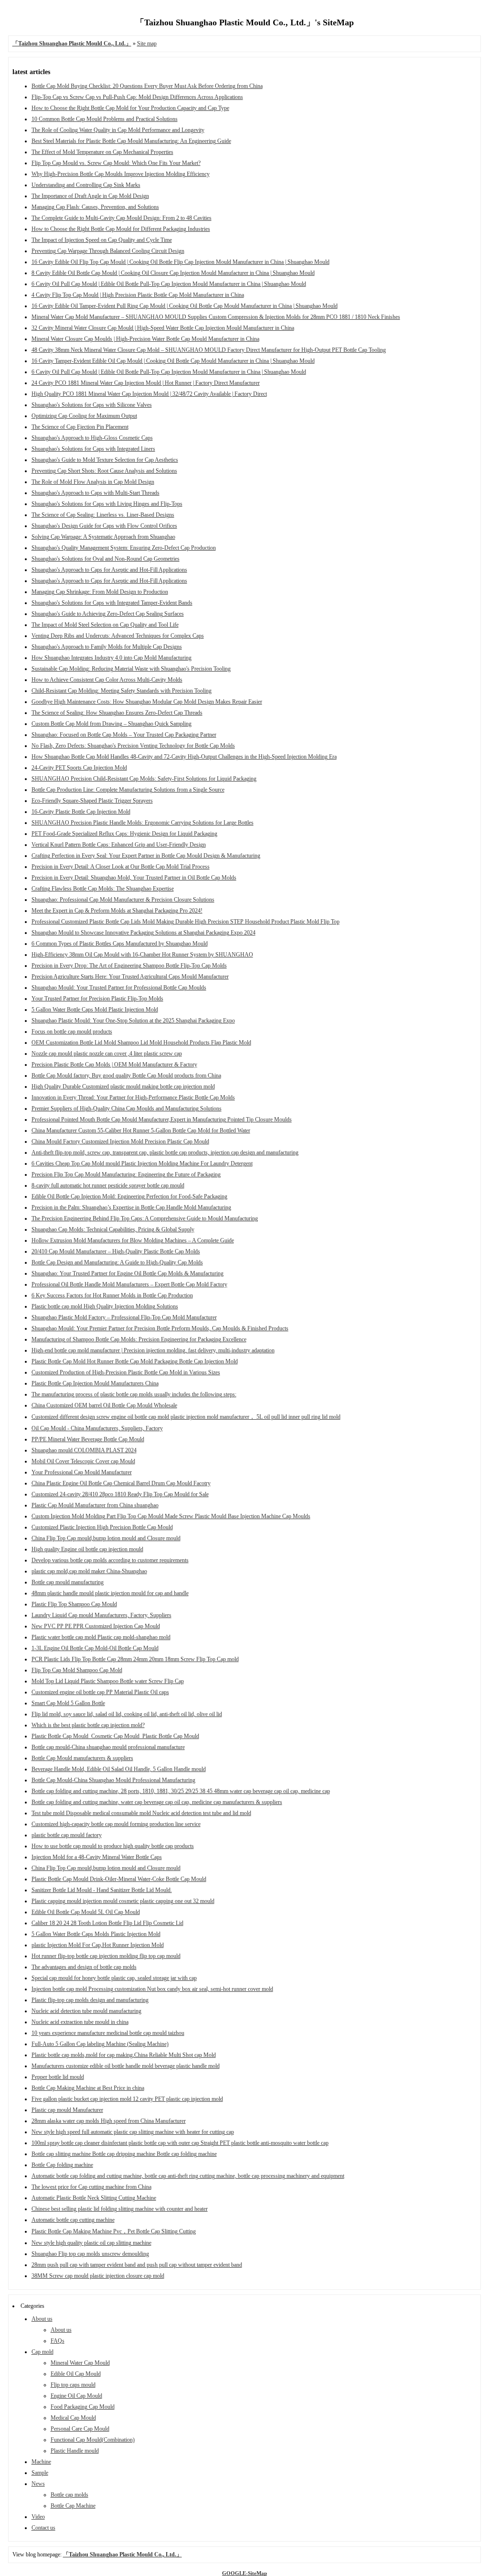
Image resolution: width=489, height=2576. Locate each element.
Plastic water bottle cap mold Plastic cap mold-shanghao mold (101, 1637)
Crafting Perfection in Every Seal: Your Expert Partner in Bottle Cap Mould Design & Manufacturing (146, 856)
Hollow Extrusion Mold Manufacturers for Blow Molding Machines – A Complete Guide (133, 1240)
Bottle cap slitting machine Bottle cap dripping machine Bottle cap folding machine (124, 2154)
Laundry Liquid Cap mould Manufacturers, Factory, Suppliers (101, 1615)
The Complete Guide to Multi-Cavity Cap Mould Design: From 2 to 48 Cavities (122, 218)
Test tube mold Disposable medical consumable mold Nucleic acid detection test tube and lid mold (141, 1813)
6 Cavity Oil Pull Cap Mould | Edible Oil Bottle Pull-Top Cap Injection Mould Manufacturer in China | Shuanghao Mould (169, 284)
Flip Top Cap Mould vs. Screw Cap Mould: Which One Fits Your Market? (116, 163)
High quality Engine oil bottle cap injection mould (87, 1549)
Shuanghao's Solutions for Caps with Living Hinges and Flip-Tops (107, 504)
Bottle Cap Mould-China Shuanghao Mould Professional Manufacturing (113, 1780)
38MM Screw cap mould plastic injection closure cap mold (98, 2276)
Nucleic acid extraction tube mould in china (80, 2022)
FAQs (58, 2341)
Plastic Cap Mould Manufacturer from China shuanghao (95, 1505)
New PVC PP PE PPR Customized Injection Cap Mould (96, 1626)
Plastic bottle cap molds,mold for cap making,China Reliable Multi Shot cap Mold (124, 2055)
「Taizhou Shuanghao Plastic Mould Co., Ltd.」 (122, 2554)
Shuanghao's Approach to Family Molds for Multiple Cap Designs (107, 647)
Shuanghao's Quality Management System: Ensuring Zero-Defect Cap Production (124, 548)
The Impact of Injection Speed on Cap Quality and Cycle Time (102, 240)
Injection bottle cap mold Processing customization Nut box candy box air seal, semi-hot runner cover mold (152, 1989)
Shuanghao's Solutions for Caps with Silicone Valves (92, 405)
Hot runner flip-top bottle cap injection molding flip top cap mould (106, 1956)
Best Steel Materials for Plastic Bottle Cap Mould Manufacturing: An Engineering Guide (131, 141)
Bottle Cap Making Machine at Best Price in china (88, 2088)
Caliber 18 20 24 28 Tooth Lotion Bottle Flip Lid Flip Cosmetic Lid (107, 1923)
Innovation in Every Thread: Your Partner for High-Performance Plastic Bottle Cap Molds (133, 1098)
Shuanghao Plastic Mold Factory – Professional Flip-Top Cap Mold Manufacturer (124, 1317)
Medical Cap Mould (73, 2418)
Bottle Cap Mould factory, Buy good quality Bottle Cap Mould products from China (126, 1076)
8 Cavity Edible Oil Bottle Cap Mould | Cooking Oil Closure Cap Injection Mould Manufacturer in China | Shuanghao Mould (173, 273)
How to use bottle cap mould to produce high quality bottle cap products (113, 1846)
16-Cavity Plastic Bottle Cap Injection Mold (81, 812)
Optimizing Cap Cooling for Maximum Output (84, 416)
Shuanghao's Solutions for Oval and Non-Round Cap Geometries (106, 559)
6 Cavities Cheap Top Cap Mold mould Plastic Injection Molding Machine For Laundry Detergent (142, 1163)
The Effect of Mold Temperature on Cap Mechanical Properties (102, 152)
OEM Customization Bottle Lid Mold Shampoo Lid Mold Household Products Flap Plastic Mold (141, 1043)
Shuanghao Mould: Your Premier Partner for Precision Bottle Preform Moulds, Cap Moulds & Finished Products (160, 1328)
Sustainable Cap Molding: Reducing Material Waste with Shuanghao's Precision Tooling (131, 669)
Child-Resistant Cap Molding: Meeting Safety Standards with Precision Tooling (122, 691)
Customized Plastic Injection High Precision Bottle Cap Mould (102, 1527)
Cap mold (43, 2352)
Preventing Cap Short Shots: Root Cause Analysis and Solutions (104, 471)
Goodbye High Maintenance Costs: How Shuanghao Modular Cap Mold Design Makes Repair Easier (147, 702)
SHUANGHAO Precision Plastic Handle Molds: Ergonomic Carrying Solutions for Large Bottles (143, 823)
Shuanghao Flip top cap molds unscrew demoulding (90, 2254)
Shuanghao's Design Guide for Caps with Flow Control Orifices (104, 526)
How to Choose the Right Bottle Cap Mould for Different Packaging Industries (121, 229)
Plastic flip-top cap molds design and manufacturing (90, 2000)
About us (42, 2319)
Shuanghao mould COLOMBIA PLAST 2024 (84, 1450)
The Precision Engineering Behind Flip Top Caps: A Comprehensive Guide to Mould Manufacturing (145, 1218)
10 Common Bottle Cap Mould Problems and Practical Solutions (105, 119)
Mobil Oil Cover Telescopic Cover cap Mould (83, 1461)
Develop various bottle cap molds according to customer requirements (110, 1560)
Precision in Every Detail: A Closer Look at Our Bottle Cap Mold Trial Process (121, 867)
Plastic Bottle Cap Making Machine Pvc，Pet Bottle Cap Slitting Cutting (114, 2231)
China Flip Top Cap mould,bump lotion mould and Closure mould (106, 1538)
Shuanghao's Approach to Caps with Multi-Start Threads (96, 493)
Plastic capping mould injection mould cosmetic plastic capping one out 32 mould (123, 1901)
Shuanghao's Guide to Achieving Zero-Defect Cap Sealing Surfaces (108, 614)
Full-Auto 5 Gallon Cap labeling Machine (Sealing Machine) (100, 2044)
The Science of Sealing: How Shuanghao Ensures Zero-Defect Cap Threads (117, 713)
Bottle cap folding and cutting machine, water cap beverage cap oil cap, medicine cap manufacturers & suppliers (157, 1802)
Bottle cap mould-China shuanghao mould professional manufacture (108, 1747)
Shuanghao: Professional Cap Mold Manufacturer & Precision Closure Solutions (123, 900)
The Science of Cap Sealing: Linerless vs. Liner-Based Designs (103, 515)
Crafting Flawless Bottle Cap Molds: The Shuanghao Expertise (103, 889)
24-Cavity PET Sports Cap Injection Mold (79, 768)
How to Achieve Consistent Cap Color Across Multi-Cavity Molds (107, 680)
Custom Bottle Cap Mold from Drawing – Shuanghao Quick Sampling (112, 724)
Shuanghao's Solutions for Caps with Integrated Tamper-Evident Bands (112, 603)
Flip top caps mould (73, 2385)
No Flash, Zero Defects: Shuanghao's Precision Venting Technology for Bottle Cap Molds (133, 746)
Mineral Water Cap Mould (80, 2363)
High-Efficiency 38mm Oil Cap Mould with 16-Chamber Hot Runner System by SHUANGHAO (142, 955)
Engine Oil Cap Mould (76, 2396)
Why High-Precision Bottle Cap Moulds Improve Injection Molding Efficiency (121, 174)
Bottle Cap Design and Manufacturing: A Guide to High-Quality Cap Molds (117, 1262)
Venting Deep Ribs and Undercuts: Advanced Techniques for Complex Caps (118, 636)
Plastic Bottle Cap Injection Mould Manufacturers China (95, 1383)
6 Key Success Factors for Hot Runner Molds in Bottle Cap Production (112, 1295)
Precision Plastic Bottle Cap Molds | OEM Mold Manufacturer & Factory (114, 1065)
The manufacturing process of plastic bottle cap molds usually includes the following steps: (134, 1394)
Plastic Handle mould (75, 2451)
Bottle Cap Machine (73, 2506)
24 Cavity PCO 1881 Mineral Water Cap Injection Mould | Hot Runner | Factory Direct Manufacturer (146, 383)
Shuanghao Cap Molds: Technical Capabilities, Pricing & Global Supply (113, 1229)
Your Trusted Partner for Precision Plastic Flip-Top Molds (97, 999)
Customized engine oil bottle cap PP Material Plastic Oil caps (100, 1692)
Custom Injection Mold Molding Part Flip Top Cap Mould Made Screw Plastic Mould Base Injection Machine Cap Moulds (171, 1516)
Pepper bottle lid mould (58, 2077)
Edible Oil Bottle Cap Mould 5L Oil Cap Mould (86, 1912)
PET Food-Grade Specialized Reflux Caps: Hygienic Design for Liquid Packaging (124, 834)
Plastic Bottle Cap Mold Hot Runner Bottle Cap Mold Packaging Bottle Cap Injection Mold (135, 1361)
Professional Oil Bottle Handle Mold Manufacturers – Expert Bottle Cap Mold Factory (129, 1284)
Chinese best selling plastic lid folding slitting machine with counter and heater (120, 2209)
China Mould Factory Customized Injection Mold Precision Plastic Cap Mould (120, 1141)
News (38, 2484)
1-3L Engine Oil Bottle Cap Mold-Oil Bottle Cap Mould (95, 1648)
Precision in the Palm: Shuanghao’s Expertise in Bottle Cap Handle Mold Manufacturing (131, 1207)
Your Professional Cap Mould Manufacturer (82, 1472)
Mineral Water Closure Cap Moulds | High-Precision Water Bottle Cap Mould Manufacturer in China (145, 339)
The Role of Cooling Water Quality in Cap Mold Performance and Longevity (118, 130)
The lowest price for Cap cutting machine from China (91, 2187)
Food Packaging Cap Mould (83, 2407)
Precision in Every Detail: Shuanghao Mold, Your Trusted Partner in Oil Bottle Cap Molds (134, 878)
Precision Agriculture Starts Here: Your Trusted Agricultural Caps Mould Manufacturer (130, 977)
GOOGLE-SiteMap (244, 2573)
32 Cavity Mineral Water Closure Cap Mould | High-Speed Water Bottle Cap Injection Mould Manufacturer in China (163, 328)
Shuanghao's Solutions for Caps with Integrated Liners (93, 449)
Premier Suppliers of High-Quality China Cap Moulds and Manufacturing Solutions (127, 1109)
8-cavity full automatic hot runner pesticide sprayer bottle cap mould (108, 1185)
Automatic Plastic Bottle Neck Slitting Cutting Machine (94, 2198)
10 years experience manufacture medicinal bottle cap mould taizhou (108, 2033)
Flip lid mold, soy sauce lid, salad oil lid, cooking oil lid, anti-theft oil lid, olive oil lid (127, 1714)
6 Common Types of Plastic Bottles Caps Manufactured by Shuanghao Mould (120, 944)
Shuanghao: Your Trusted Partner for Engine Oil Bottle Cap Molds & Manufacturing (128, 1273)
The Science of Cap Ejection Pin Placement (80, 427)
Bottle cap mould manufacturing (68, 1582)
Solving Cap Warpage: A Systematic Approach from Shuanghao (103, 537)
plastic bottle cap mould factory (67, 1835)
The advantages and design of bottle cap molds (84, 1967)
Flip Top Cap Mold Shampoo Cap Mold (77, 1670)
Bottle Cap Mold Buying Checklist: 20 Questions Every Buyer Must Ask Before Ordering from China (147, 86)
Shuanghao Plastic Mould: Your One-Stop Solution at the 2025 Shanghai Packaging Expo (133, 1021)
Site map (147, 43)
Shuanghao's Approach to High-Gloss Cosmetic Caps (92, 438)
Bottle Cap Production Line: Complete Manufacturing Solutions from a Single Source (128, 790)
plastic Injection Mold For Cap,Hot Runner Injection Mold (98, 1945)
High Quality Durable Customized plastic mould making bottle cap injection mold (123, 1087)
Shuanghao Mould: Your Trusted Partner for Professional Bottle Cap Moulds (119, 988)
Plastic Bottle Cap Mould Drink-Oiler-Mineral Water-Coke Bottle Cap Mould (119, 1879)
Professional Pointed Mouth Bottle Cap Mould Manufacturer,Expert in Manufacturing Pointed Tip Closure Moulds (162, 1120)
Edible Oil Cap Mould (76, 2374)
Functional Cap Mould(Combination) (93, 2440)
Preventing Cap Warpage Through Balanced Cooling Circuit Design (108, 251)
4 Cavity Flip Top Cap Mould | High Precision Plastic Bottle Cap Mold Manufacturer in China (138, 295)
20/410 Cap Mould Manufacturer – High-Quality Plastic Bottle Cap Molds (116, 1251)
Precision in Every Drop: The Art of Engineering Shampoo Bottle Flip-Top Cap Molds (129, 966)
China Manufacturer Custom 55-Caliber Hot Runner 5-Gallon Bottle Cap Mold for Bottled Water (141, 1130)
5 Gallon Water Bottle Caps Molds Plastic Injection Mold (96, 1934)
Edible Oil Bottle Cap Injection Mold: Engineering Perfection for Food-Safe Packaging (129, 1196)
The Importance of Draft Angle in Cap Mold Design (90, 196)
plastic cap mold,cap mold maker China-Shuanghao (89, 1571)
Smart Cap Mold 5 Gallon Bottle (68, 1703)
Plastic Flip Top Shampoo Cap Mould (74, 1604)
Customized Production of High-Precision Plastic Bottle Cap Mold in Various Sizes (126, 1372)
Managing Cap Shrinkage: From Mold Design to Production (100, 592)
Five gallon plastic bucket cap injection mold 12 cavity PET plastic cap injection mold (127, 2099)
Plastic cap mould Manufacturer (67, 2110)
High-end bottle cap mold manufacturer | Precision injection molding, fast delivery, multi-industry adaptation (153, 1350)
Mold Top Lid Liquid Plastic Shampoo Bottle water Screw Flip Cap (108, 1681)
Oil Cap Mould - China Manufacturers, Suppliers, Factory (97, 1428)
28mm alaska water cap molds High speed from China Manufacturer (109, 2121)
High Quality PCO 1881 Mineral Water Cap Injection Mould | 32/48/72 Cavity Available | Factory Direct (149, 394)
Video (38, 2517)
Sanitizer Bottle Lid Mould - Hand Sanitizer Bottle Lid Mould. (102, 1890)
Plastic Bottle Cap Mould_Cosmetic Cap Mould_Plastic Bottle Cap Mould (115, 1736)
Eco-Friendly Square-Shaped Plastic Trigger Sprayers (92, 801)
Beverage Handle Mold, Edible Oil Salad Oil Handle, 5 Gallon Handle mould (119, 1769)
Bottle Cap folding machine (62, 2165)
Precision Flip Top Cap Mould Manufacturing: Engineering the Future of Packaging (126, 1174)
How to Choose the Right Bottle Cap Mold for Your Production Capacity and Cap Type (130, 108)
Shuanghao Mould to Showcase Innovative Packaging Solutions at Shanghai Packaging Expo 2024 (144, 933)
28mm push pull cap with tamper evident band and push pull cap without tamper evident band (137, 2265)
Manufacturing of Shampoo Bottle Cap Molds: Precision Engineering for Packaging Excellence (139, 1339)
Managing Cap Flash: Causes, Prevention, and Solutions (95, 207)
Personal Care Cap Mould (80, 2429)
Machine (41, 2462)
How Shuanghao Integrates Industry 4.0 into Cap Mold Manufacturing (112, 658)
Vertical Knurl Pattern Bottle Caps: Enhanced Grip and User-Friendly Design (119, 845)
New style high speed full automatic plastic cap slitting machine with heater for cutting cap (133, 2132)
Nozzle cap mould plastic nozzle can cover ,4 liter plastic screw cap (107, 1054)
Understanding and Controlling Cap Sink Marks (86, 185)
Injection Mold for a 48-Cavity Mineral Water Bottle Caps (97, 1857)
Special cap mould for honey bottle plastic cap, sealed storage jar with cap (114, 1978)
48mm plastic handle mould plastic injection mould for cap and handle (110, 1593)
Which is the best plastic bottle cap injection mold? (88, 1725)
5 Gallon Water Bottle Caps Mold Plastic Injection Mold (95, 1010)
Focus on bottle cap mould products (72, 1032)
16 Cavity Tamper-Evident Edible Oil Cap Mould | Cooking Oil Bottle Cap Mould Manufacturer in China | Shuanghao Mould (173, 361)
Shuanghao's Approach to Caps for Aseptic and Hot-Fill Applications (109, 570)
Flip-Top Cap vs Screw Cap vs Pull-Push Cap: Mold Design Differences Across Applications (137, 97)
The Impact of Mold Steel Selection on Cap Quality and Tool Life (105, 625)
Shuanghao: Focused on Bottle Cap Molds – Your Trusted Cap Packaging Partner (124, 735)
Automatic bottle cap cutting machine (73, 2220)
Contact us (43, 2528)
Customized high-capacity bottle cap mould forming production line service (116, 1824)
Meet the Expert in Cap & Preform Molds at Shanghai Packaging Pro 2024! (117, 911)
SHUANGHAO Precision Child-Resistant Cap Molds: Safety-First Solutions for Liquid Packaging (144, 779)
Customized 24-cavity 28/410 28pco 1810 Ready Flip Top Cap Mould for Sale (120, 1494)
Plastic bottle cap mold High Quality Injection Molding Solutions (105, 1306)
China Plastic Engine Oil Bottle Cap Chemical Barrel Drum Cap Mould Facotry (121, 1483)
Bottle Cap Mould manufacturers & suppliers (82, 1758)
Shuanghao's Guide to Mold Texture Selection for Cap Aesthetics (105, 460)
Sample (40, 2473)
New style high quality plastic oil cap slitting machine (91, 2243)
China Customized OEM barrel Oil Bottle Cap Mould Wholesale (104, 1405)
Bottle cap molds (69, 2495)
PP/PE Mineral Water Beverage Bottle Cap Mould (88, 1439)
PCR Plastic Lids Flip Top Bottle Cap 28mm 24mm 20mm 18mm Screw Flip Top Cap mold (135, 1659)
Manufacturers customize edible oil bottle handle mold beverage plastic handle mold (126, 2066)
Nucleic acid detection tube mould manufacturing (86, 2011)
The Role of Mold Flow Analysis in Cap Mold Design (93, 482)
